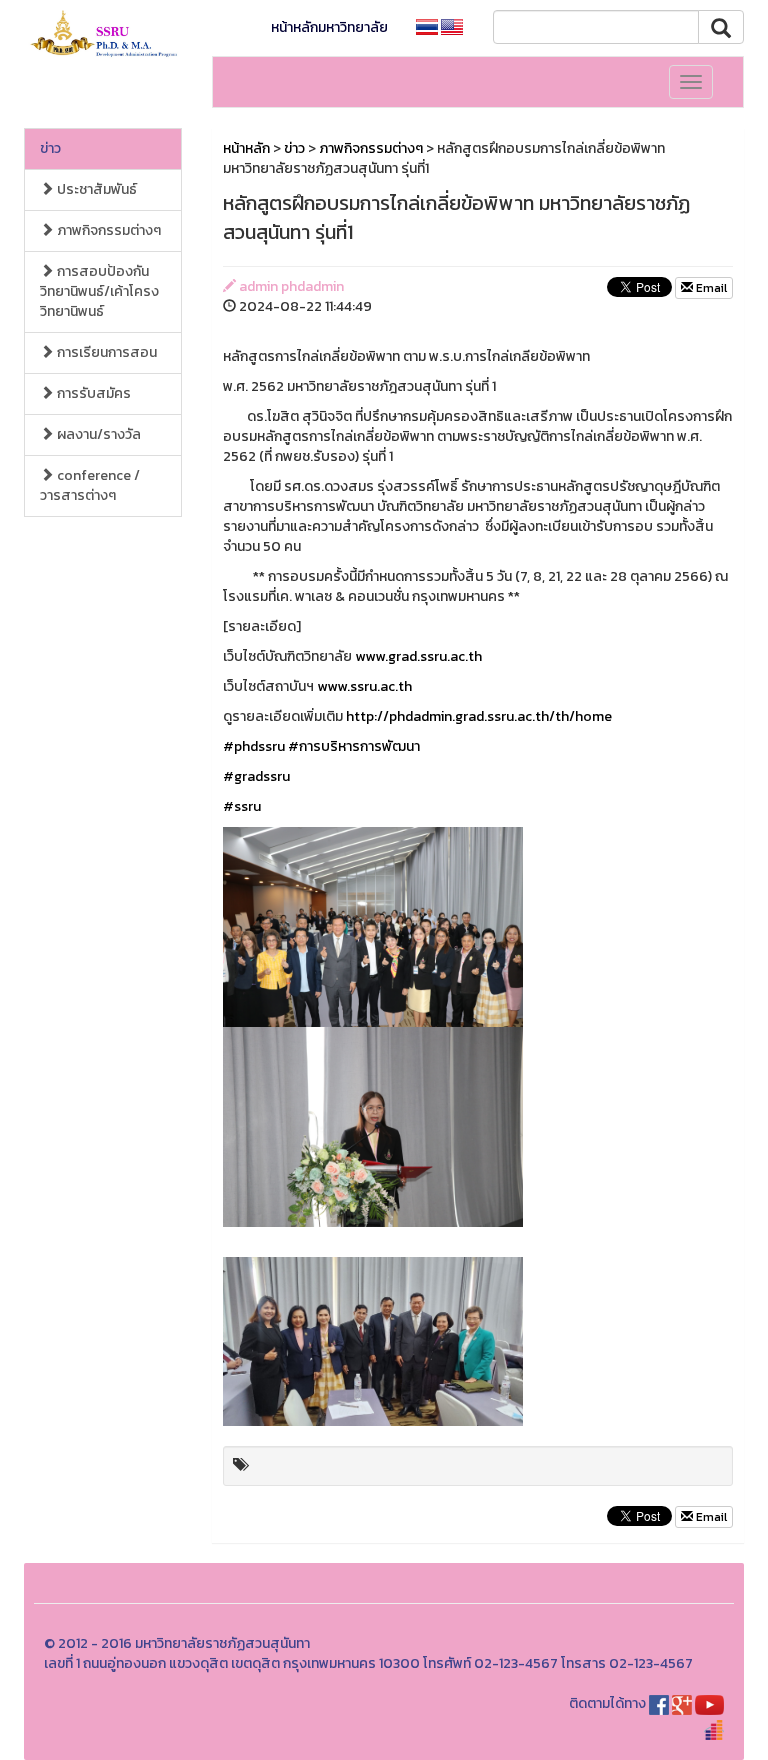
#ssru (242, 806)
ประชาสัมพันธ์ (95, 189)
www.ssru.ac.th (364, 686)
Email (710, 288)
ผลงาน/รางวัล (97, 434)
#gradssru (256, 776)
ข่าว (50, 148)
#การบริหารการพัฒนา (354, 746)
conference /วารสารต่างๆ (90, 485)
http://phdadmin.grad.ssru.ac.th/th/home (479, 716)
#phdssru (254, 746)
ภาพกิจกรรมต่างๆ (107, 230)
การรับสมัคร (92, 393)
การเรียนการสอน (105, 352)
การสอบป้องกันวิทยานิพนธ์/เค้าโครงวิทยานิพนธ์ (99, 291)
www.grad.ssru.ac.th (418, 656)
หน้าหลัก (246, 148)
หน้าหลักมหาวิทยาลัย (329, 27)
